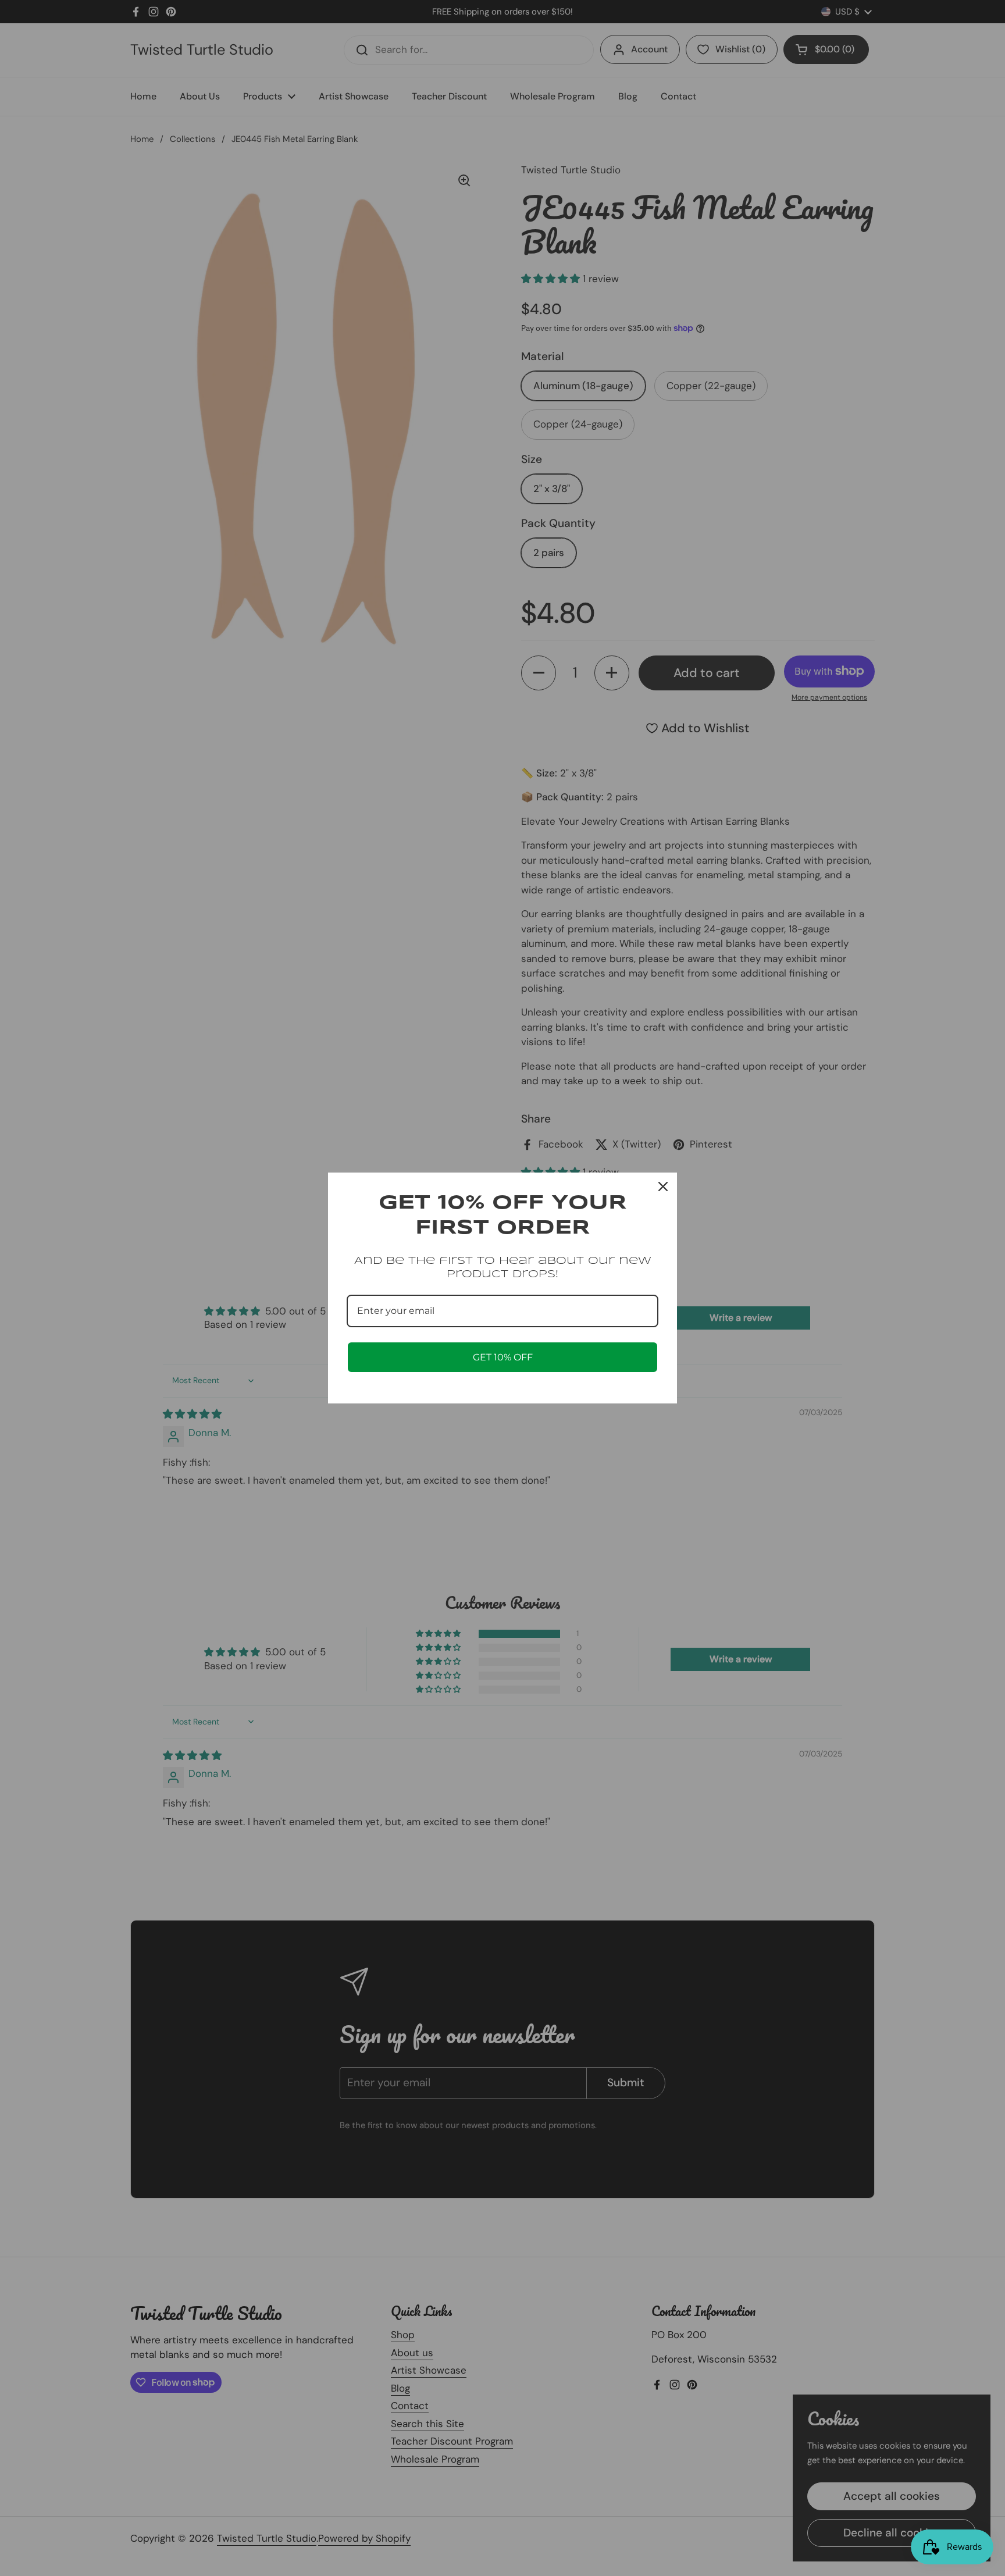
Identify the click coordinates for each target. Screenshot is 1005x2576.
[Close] (663, 1187)
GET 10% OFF (503, 1357)
